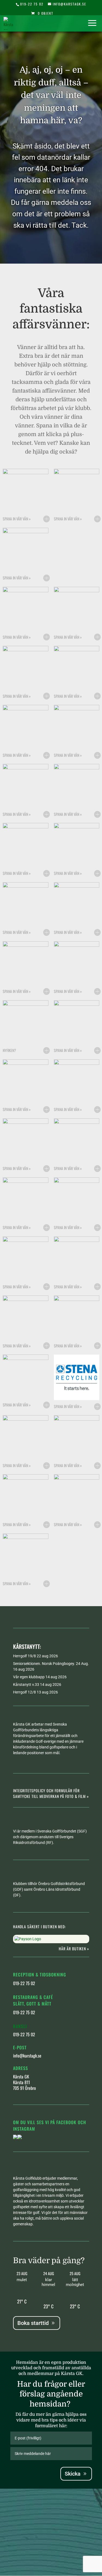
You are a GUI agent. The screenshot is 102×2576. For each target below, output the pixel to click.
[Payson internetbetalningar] (28, 1939)
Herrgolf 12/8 (24, 1692)
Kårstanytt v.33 (26, 1685)
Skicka (73, 2474)
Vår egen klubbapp (29, 1677)
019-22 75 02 (32, 4)
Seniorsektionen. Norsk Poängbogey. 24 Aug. (51, 1664)
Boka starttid (33, 2323)
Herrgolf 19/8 (24, 1656)
